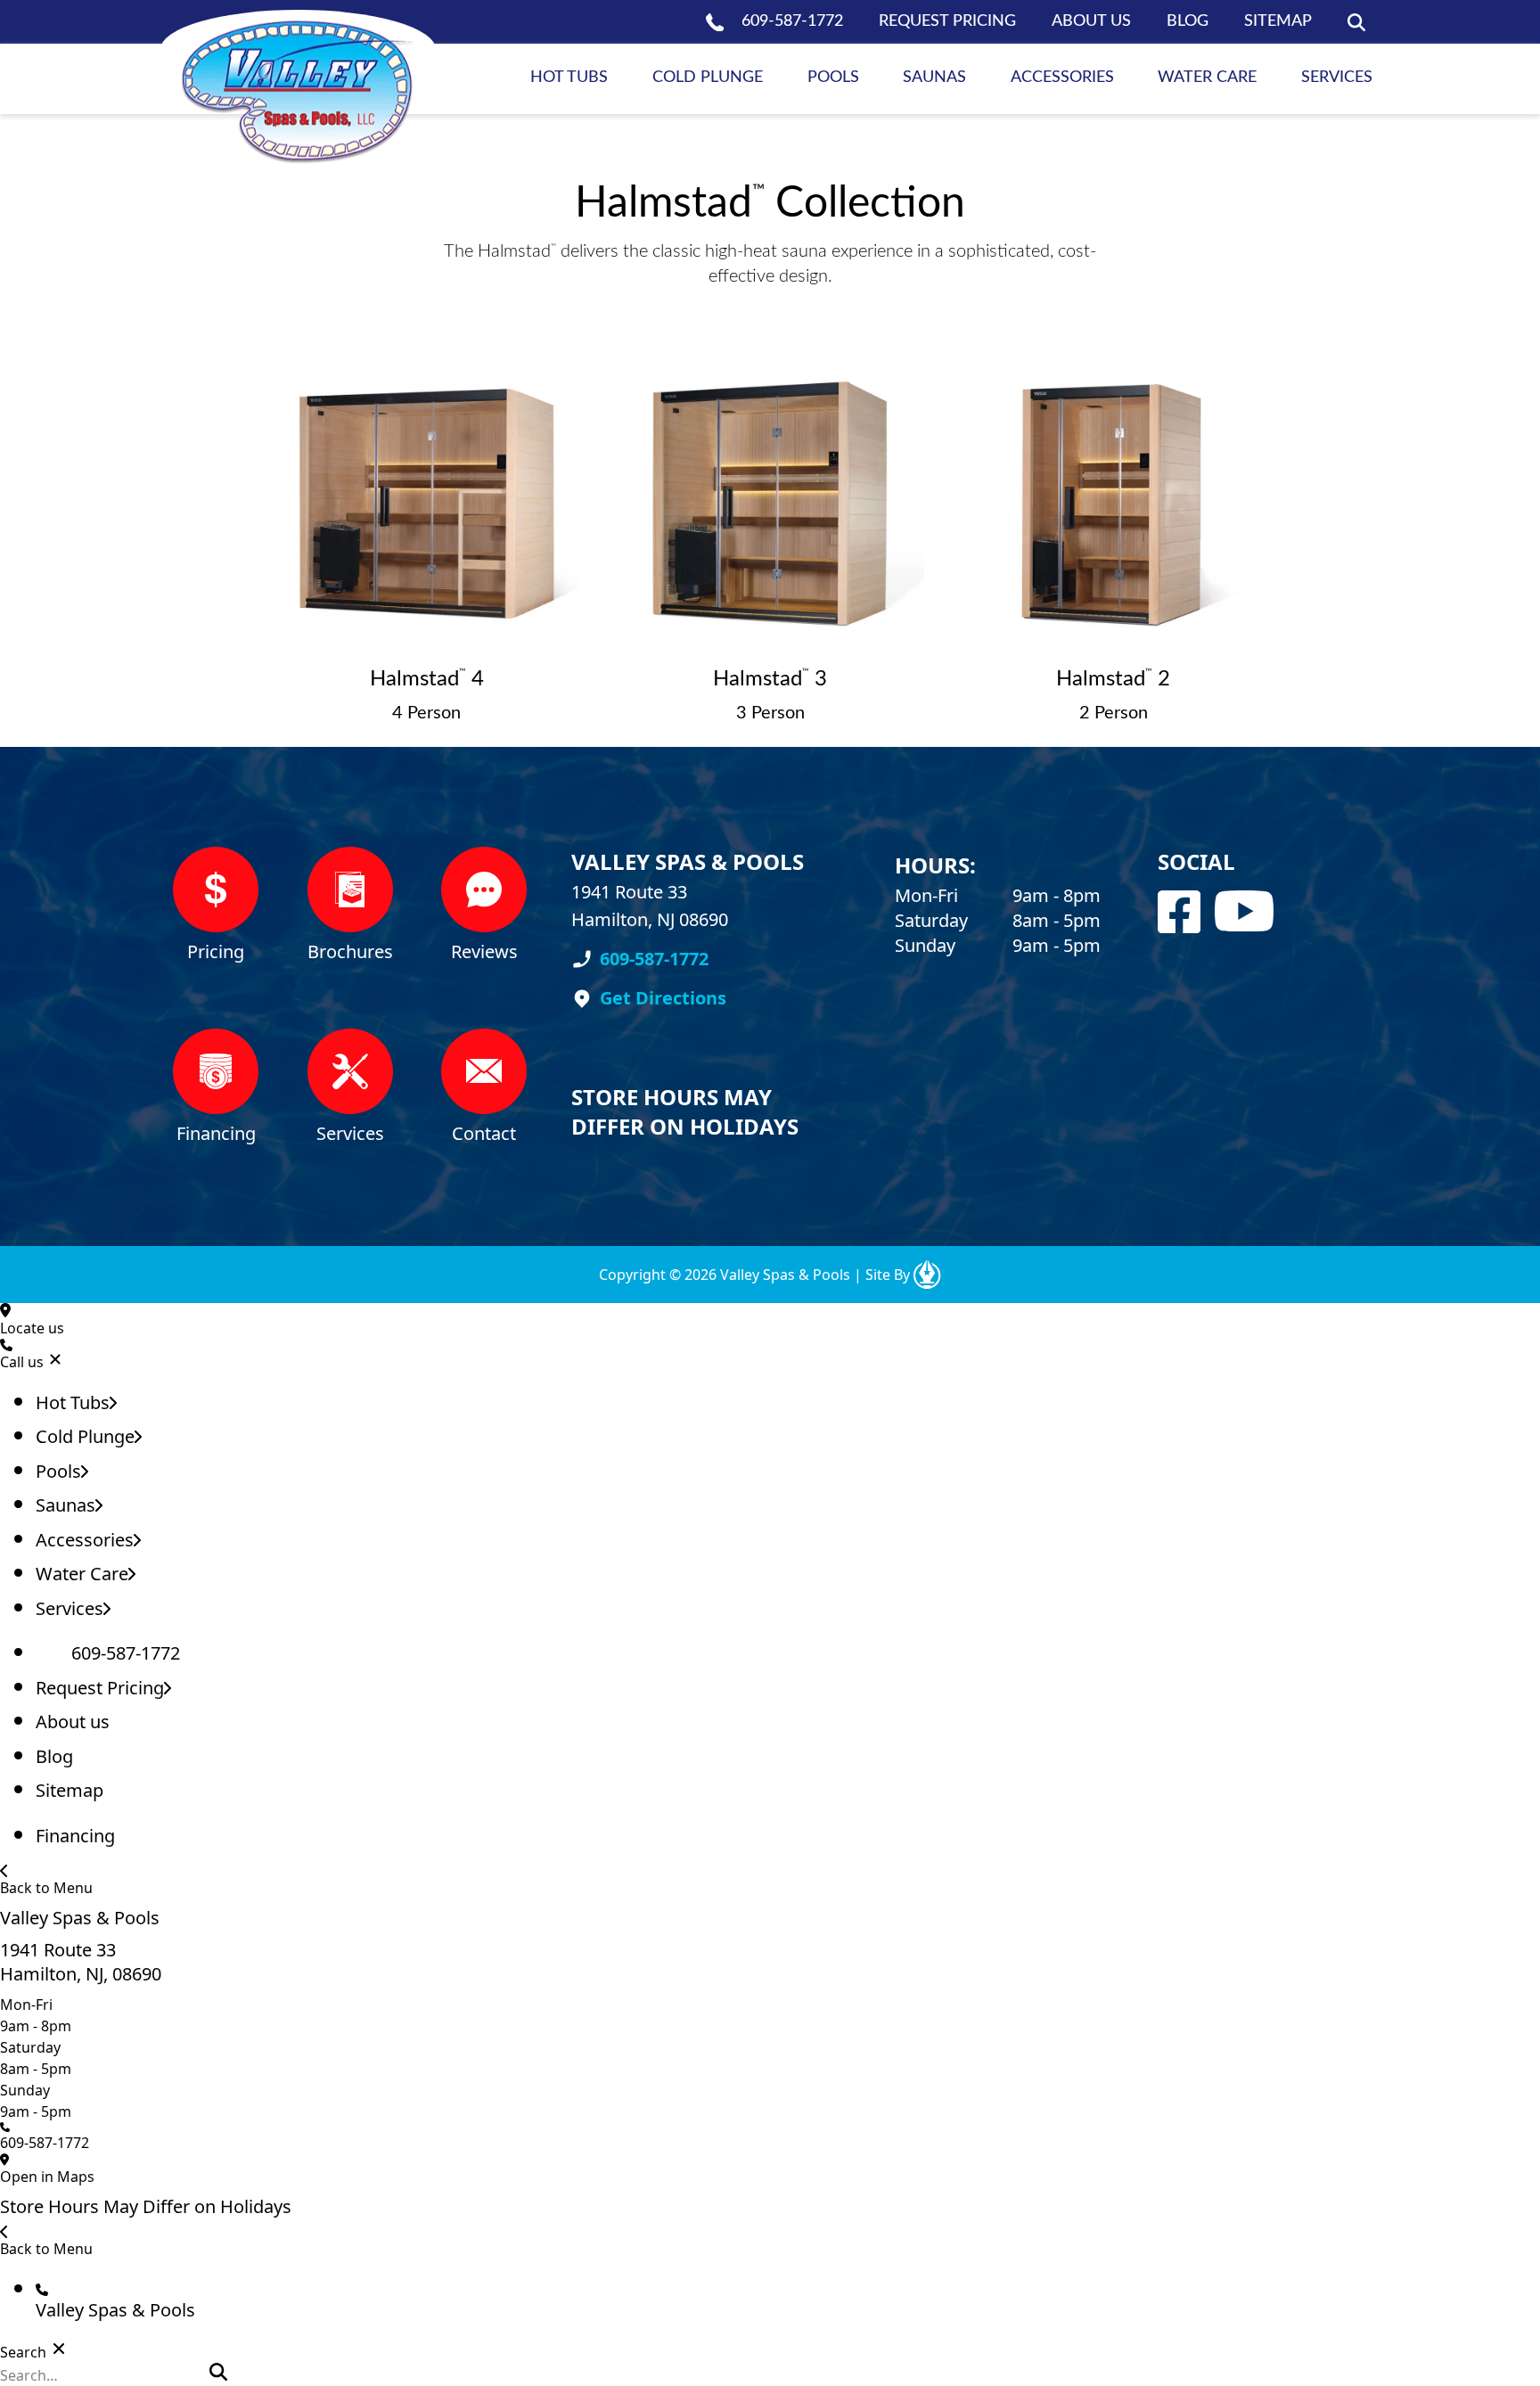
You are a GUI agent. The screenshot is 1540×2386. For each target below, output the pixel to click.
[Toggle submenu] (113, 1403)
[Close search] (59, 2349)
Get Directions (663, 998)
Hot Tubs (569, 78)
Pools (833, 78)
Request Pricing (947, 21)
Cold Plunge (708, 78)
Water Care (1207, 78)
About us (1091, 21)
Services (1337, 78)
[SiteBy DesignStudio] (927, 1275)
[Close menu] (55, 1359)
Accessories (1062, 78)
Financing (75, 1836)
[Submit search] (218, 2372)
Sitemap (1278, 21)
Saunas (934, 78)
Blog (1188, 21)
